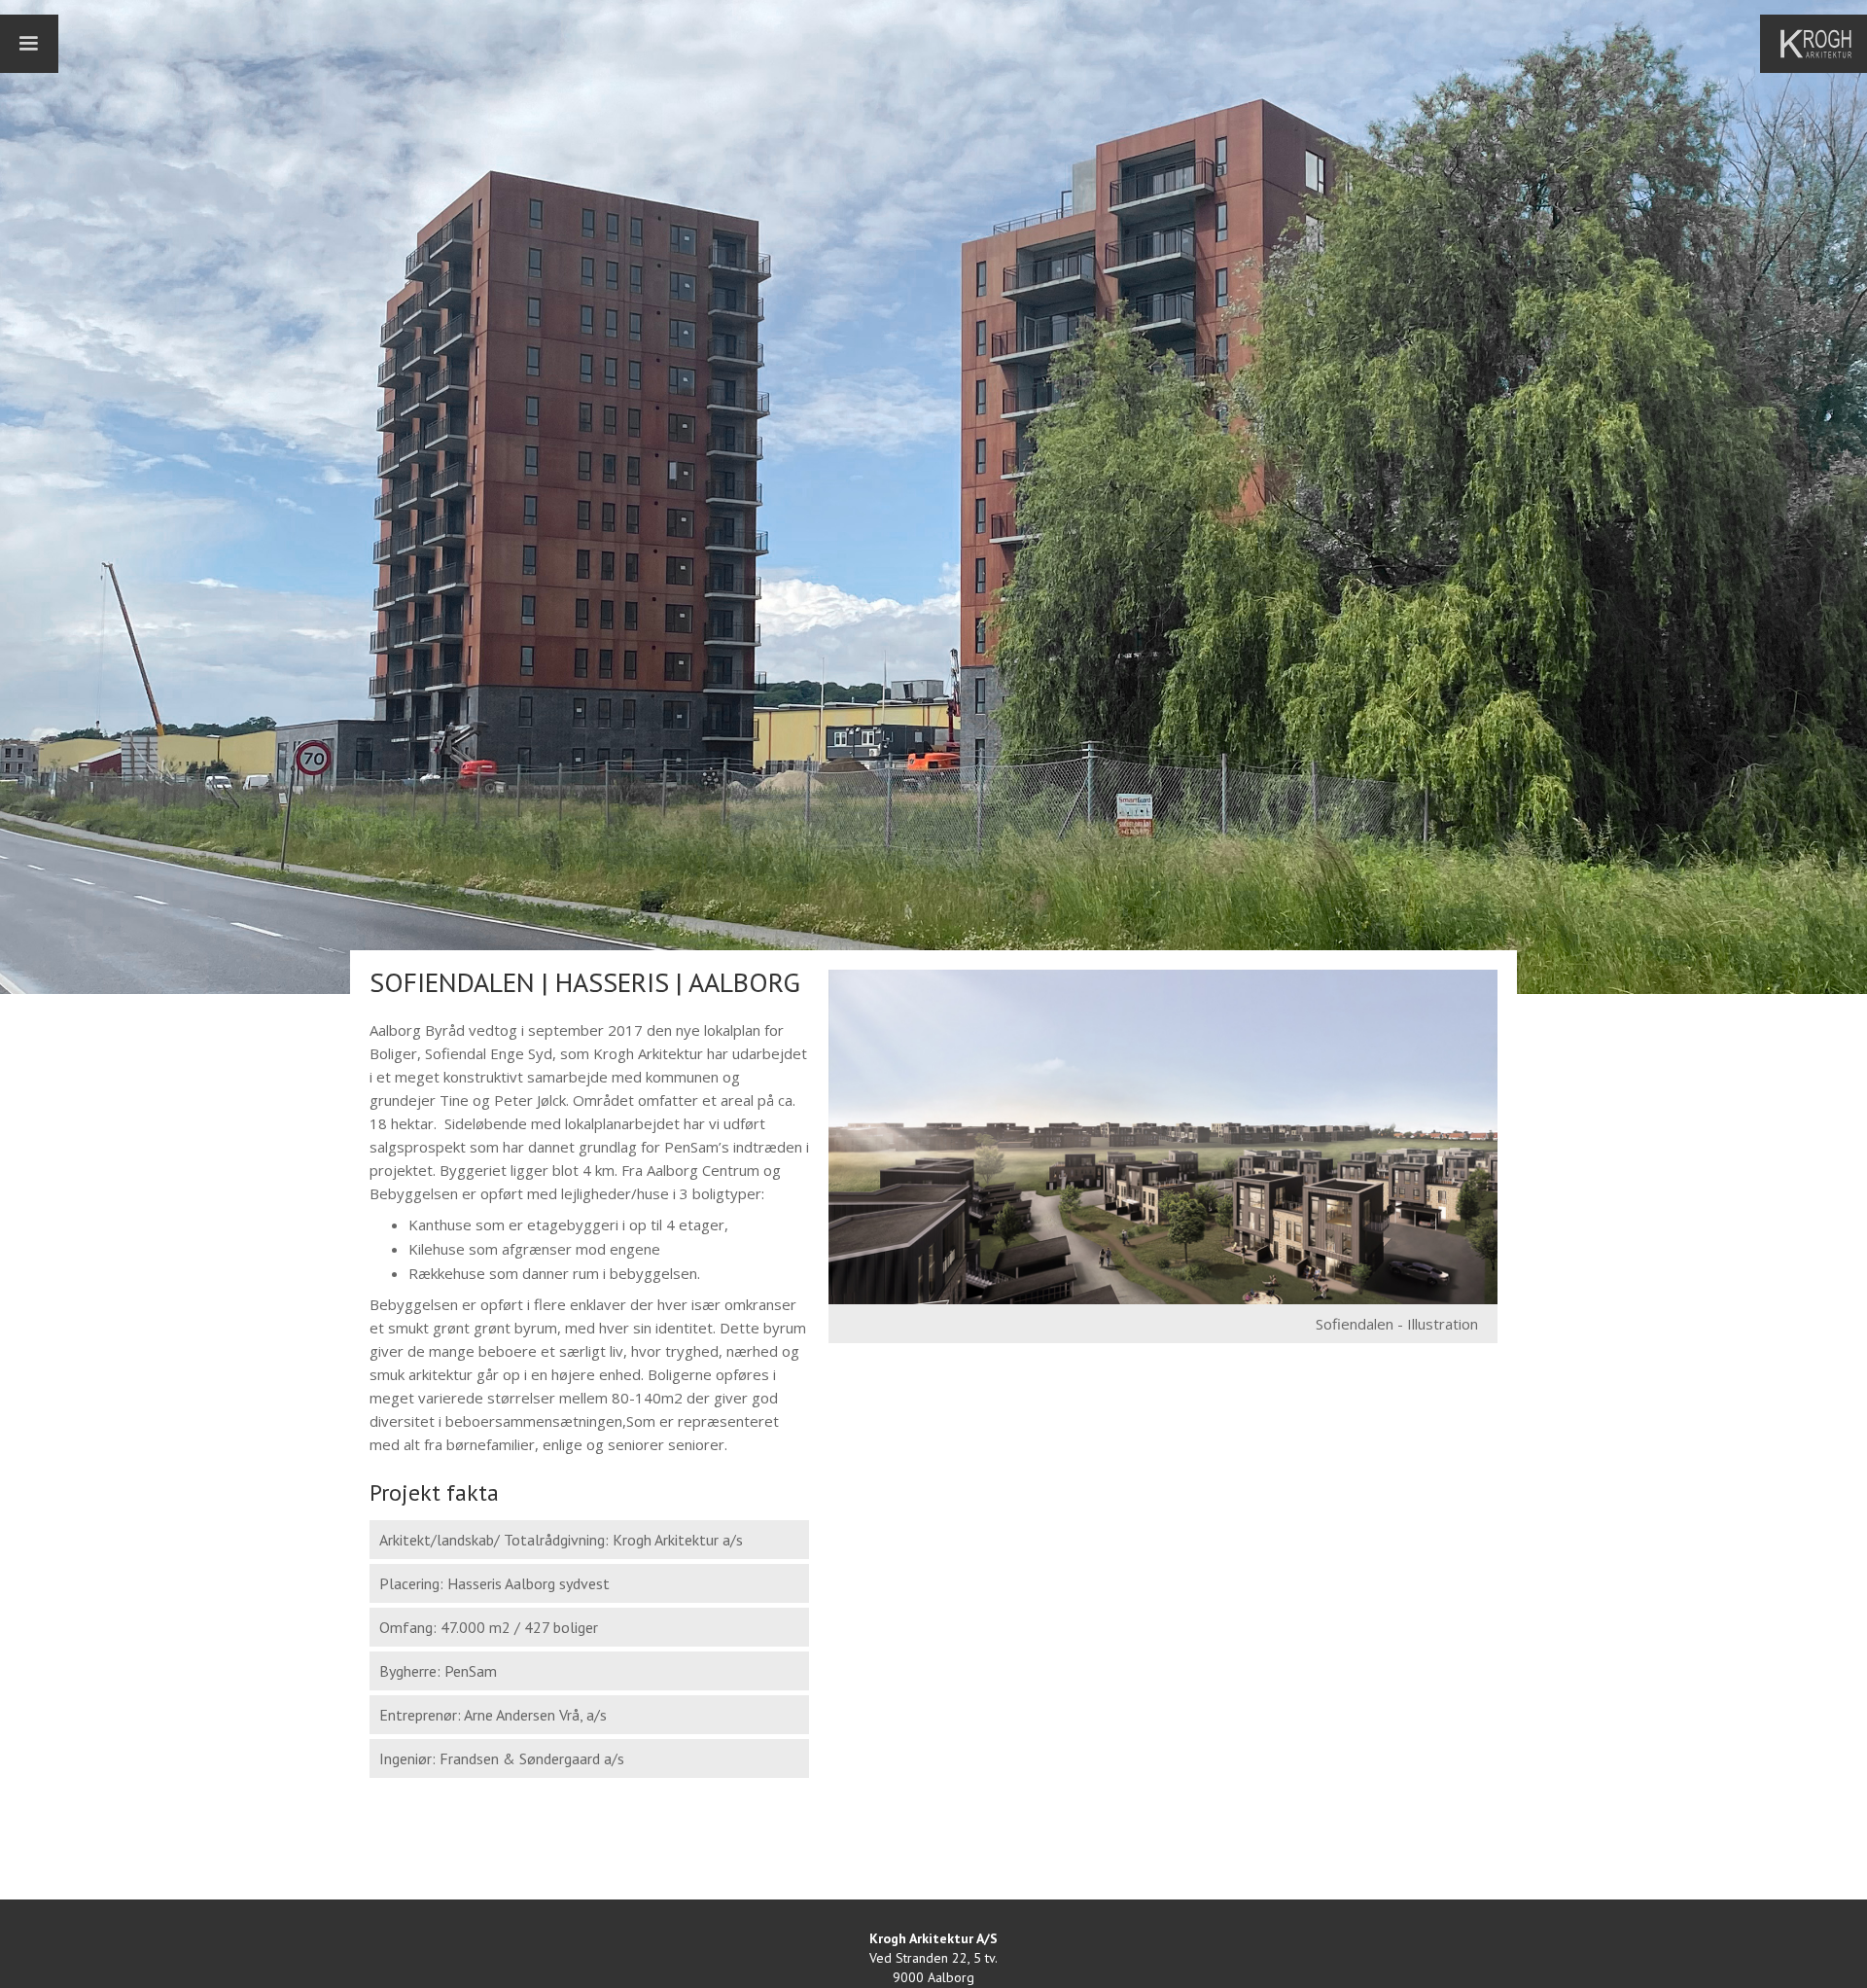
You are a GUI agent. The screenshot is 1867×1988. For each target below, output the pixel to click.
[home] (1823, 44)
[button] (29, 44)
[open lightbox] (1163, 1137)
